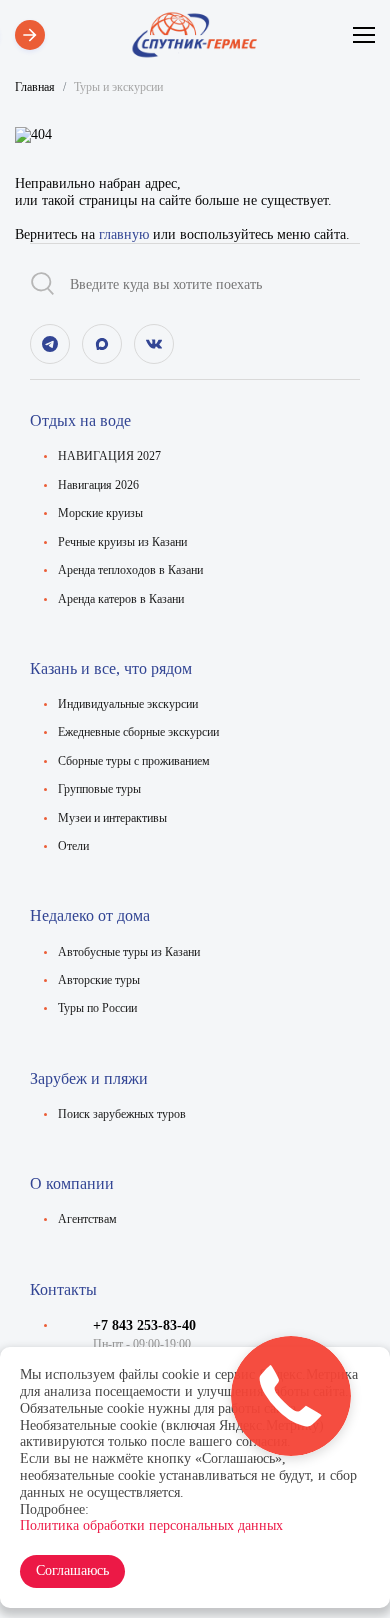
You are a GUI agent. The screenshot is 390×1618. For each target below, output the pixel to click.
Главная (35, 87)
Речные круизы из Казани (122, 542)
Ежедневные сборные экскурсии (138, 732)
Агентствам (87, 1219)
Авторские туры (99, 980)
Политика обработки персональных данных (151, 1525)
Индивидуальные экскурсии (128, 704)
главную (124, 234)
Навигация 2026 (98, 485)
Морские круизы (100, 513)
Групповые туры (99, 789)
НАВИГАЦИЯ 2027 (109, 456)
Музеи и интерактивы (112, 818)
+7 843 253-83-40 (144, 1325)
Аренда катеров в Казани (121, 599)
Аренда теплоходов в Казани (130, 570)
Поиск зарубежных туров (122, 1114)
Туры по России (97, 1008)
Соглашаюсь (72, 1570)
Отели (73, 846)
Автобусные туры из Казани (129, 952)
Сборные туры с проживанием (134, 761)
